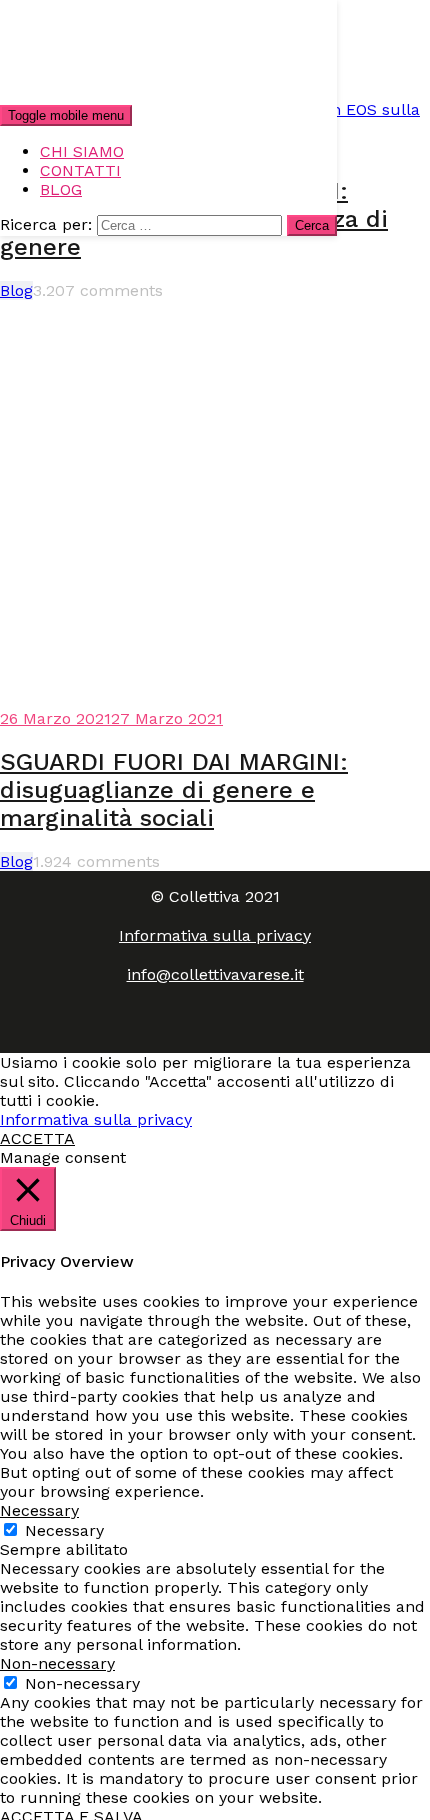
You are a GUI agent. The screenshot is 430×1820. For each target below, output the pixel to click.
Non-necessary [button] (57, 1663)
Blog (16, 290)
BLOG (61, 189)
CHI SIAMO (82, 151)
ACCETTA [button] (37, 1138)
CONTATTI (80, 170)
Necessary (64, 1530)
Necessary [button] (39, 1510)
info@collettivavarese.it (215, 974)
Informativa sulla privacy (215, 935)
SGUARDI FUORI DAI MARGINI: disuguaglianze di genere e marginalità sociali (174, 790)
